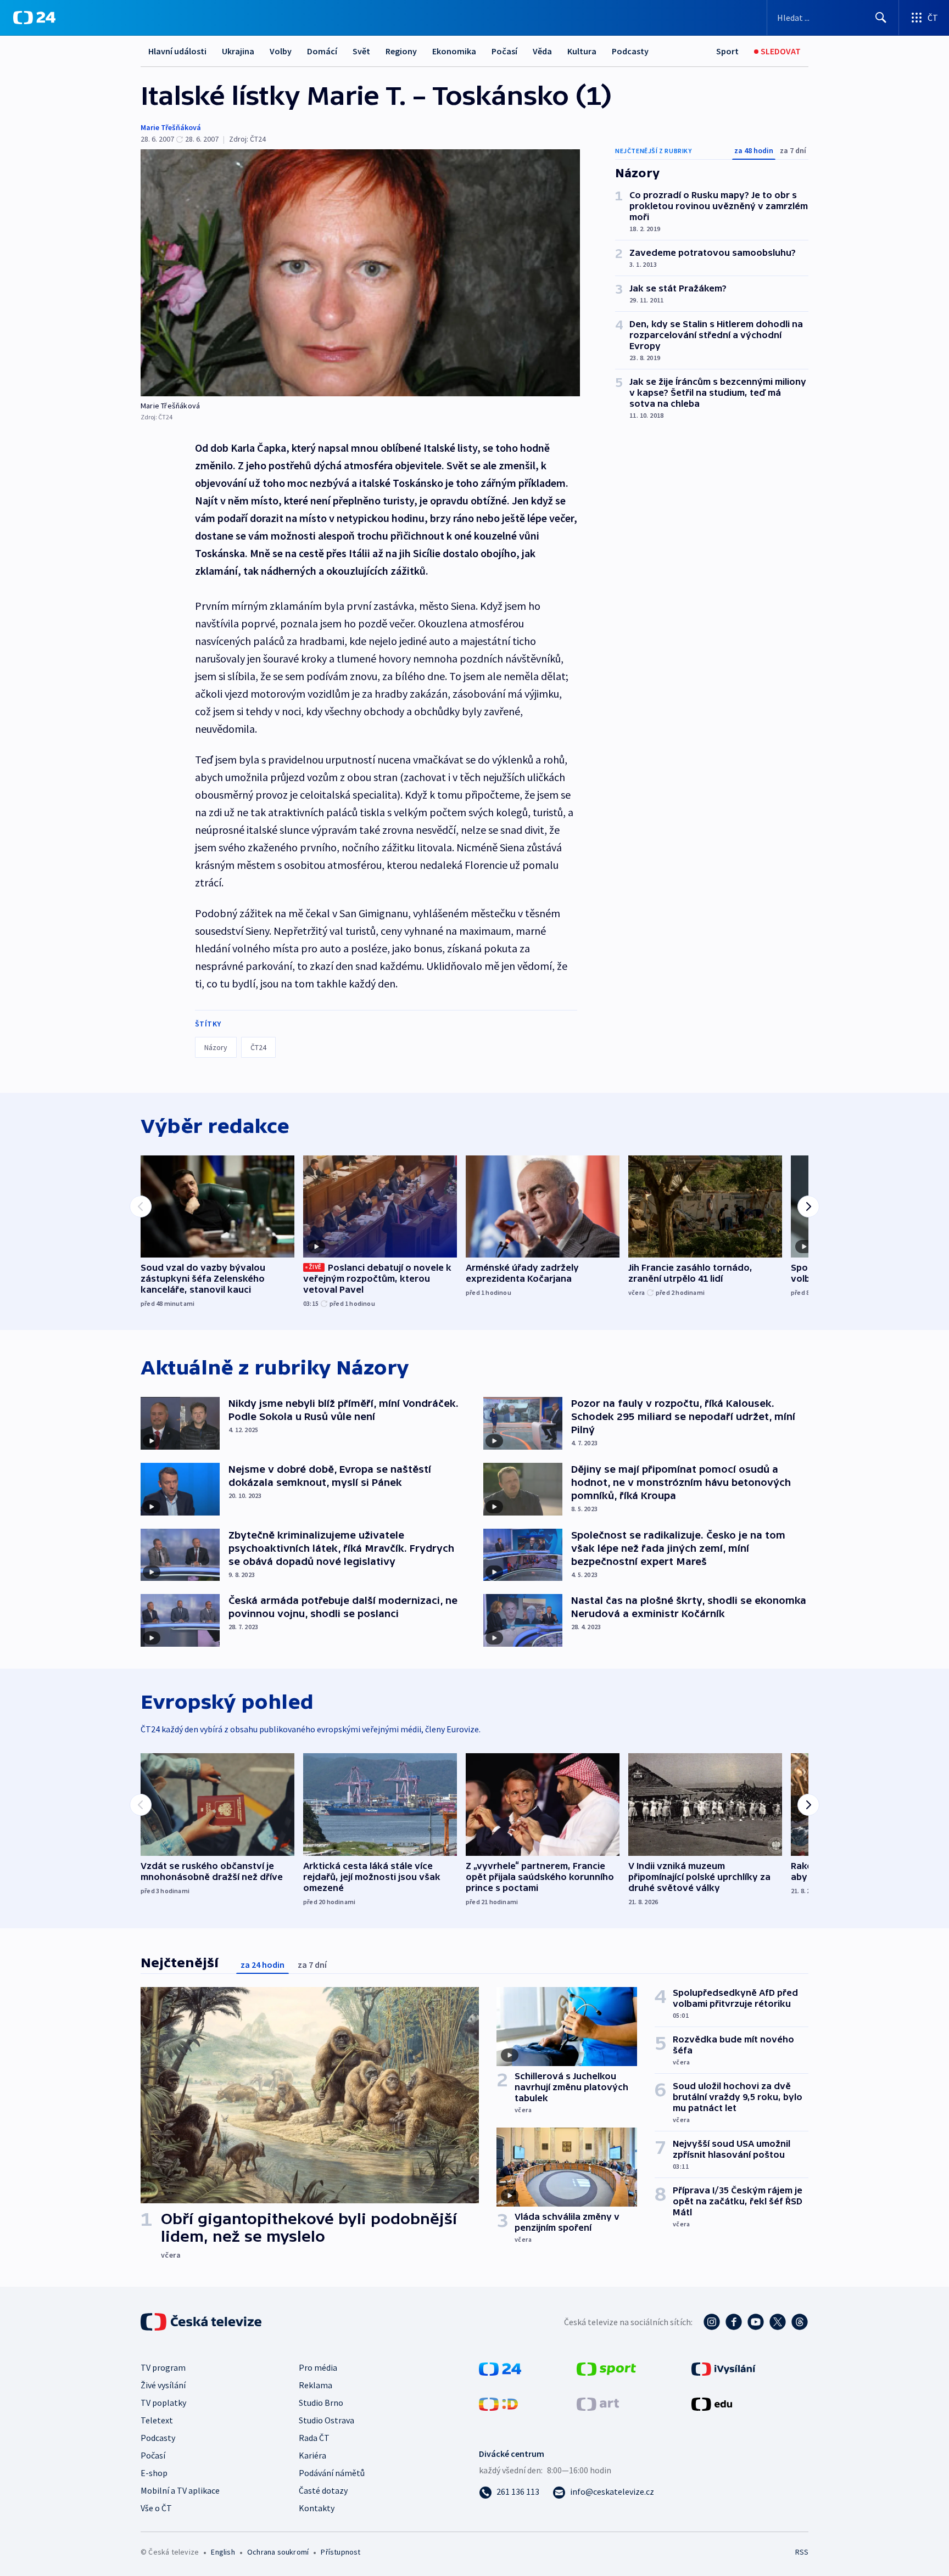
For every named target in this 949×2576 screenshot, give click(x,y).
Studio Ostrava (326, 2420)
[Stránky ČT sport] (606, 2368)
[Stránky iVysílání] (724, 2368)
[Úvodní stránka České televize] (202, 2322)
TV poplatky (163, 2403)
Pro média (318, 2367)
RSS (802, 2552)
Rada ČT (314, 2438)
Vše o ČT (156, 2508)
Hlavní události (177, 51)
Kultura (582, 51)
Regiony (401, 51)
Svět (361, 51)
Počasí (504, 51)
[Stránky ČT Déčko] (498, 2403)
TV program (163, 2367)
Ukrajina (238, 51)
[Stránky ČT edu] (712, 2403)
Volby (281, 51)
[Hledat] (881, 18)
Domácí (322, 51)
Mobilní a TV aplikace (180, 2490)
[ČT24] (34, 18)
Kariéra (312, 2455)
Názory (216, 1047)
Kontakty (317, 2508)
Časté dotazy (323, 2490)
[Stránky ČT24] (500, 2368)
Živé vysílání (163, 2385)
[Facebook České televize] (734, 2322)
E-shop (154, 2473)
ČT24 (258, 1047)
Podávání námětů (332, 2473)
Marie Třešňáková (171, 127)
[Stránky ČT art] (598, 2403)
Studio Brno (321, 2403)
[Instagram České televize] (712, 2322)
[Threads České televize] (800, 2322)
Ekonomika (454, 51)
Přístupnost (340, 2552)
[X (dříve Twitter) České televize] (778, 2322)
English (223, 2552)
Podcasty (630, 51)
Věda (542, 51)
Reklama (316, 2385)
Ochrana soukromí (278, 2552)
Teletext (157, 2420)
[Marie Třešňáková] (360, 273)
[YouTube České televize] (756, 2322)
